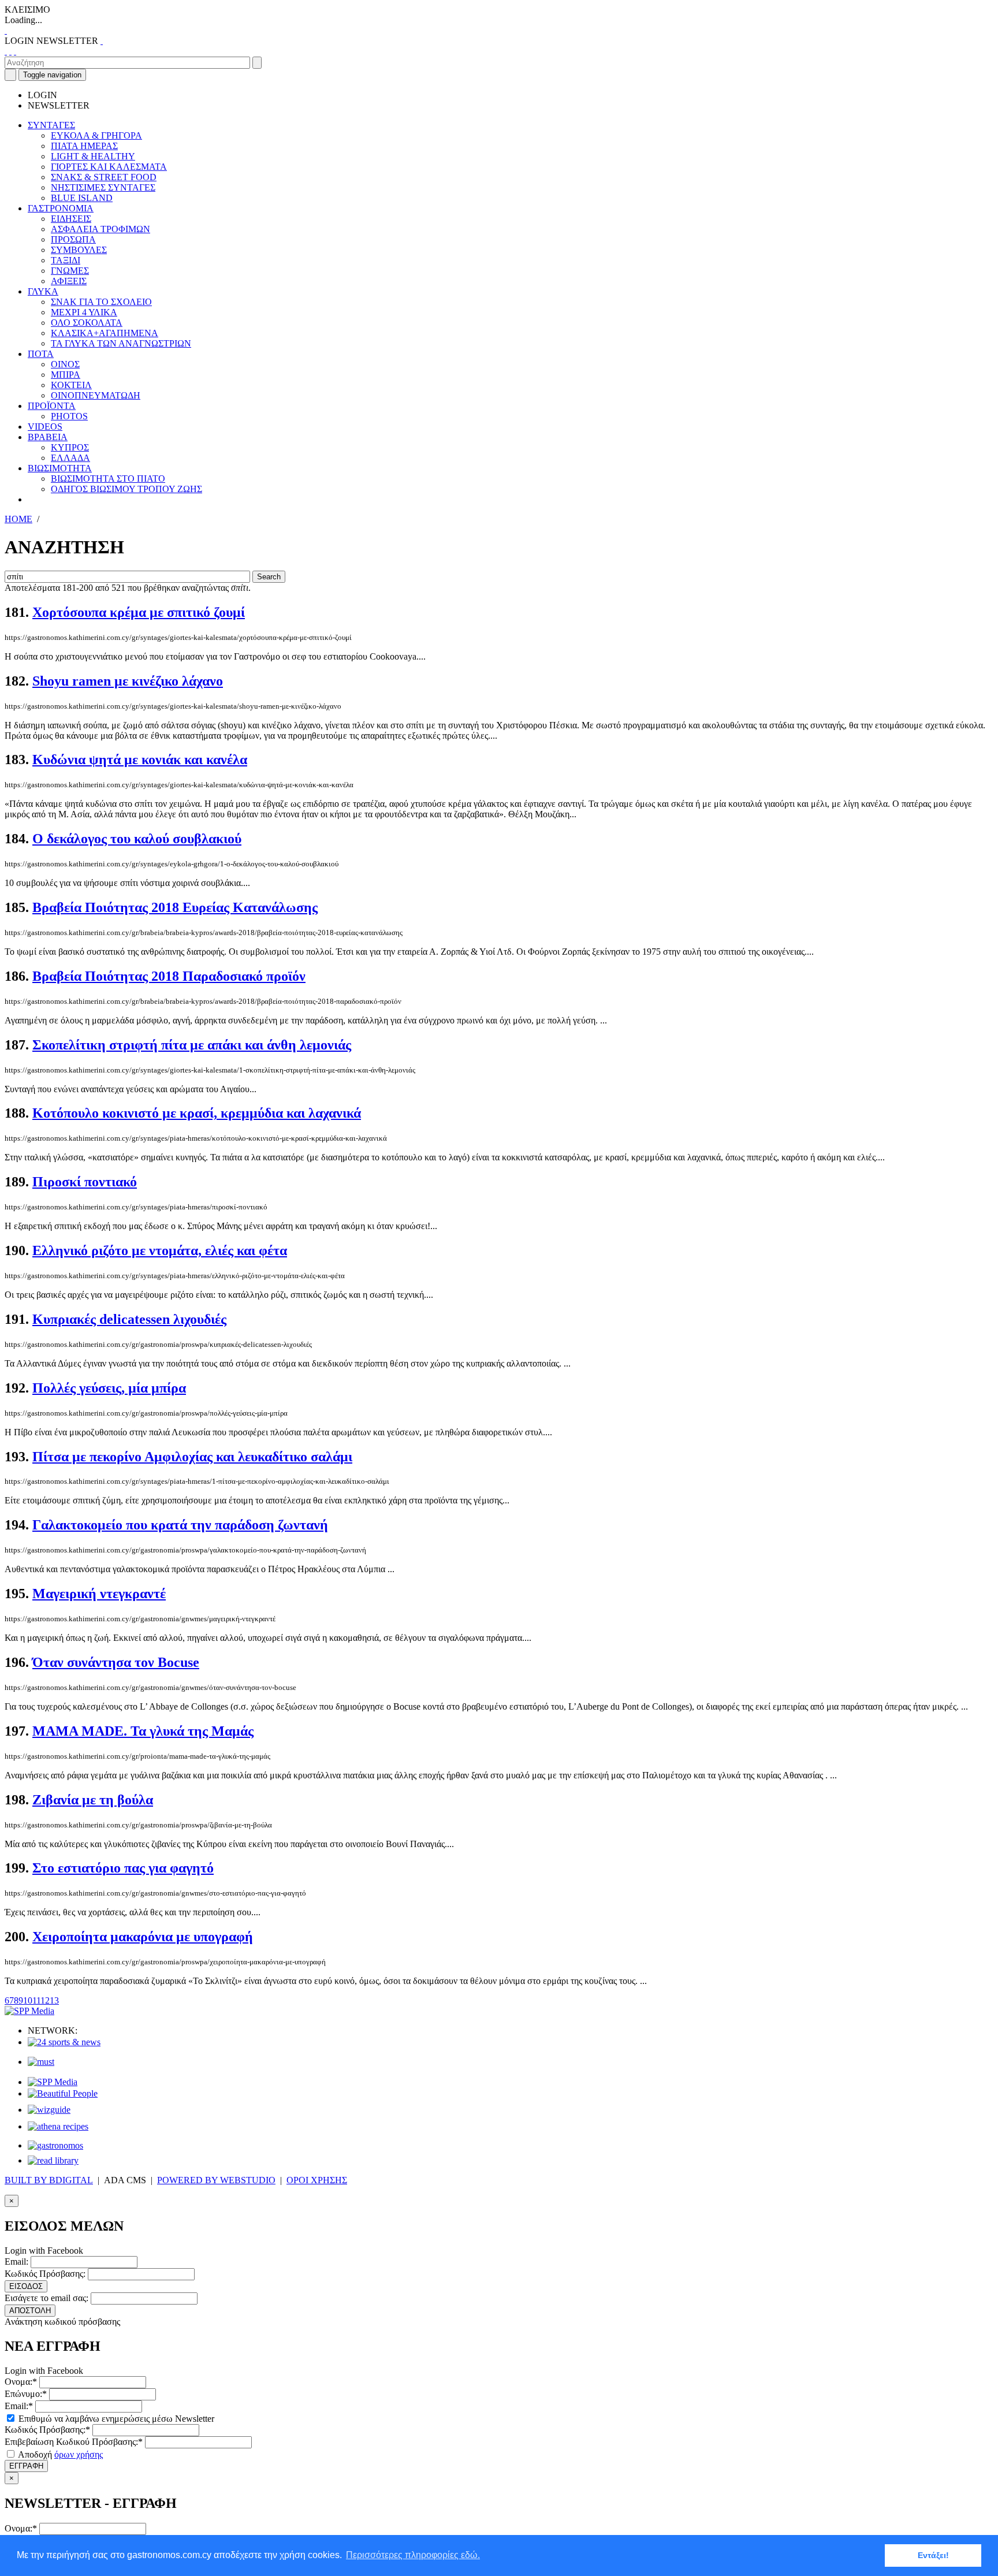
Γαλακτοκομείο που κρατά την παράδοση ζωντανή (180, 1525)
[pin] (15, 51)
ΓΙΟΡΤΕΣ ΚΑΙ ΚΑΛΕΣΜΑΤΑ (109, 167)
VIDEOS (45, 427)
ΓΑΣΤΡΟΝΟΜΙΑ (61, 208)
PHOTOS (69, 416)
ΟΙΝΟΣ (65, 364)
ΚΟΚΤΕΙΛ (71, 385)
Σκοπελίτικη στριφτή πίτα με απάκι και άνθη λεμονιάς (192, 1045)
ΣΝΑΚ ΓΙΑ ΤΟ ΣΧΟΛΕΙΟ (101, 302)
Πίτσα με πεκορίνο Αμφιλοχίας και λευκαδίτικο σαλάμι (192, 1457)
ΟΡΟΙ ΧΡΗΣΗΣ (317, 2180)
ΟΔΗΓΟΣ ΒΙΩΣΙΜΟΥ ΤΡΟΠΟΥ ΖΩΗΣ (126, 489)
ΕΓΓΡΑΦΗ (26, 2466)
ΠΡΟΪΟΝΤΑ (52, 406)
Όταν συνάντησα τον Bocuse (116, 1662)
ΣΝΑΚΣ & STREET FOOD (104, 177)
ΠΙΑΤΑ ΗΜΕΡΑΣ (84, 146)
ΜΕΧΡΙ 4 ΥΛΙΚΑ (84, 312)
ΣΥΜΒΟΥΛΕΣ (79, 250)
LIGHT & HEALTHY (93, 156)
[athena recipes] (58, 2126)
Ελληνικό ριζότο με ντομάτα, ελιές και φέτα (160, 1250)
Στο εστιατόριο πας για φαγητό (123, 1868)
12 (45, 2000)
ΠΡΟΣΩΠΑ (73, 239)
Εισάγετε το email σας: (46, 2298)
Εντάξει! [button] (933, 2555)
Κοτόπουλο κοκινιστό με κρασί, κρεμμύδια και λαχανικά (197, 1113)
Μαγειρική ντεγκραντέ (99, 1594)
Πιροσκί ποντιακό (85, 1182)
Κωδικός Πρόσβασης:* (47, 2430)
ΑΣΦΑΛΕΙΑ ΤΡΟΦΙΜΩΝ (100, 229)
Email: (16, 2262)
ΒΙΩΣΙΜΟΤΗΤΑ (60, 468)
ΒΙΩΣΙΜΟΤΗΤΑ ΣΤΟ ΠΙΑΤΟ (108, 479)
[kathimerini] (53, 2082)
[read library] (53, 2160)
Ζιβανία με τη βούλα (93, 1800)
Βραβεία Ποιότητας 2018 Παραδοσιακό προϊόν (169, 976)
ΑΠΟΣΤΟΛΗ (30, 2311)
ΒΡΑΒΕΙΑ (48, 437)
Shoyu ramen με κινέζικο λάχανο (128, 681)
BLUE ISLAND (82, 198)
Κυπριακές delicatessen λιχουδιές (129, 1319)
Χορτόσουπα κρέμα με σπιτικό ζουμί (139, 612)
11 (36, 2000)
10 (28, 2000)
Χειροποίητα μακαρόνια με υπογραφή (143, 1937)
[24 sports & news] (64, 2042)
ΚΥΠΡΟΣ (70, 447)
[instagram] (10, 51)
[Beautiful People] (63, 2093)
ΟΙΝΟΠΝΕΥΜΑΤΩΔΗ (96, 395)
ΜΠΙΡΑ (66, 375)
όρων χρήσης (79, 2454)
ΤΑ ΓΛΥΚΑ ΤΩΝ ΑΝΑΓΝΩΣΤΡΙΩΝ (121, 343)
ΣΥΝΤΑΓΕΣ (51, 125)
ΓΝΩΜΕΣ (70, 271)
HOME (18, 519)
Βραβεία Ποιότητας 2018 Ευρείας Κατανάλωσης (175, 907)
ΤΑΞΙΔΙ (66, 260)
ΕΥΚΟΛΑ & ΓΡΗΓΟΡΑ (96, 135)
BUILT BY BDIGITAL (49, 2180)
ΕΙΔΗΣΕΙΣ (71, 219)
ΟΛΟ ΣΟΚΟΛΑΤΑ (87, 323)
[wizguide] (49, 2110)
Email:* (19, 2406)
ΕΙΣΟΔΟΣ (26, 2286)
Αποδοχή (59, 2454)
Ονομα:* (21, 2382)
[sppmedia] (29, 2011)
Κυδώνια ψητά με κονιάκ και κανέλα (140, 760)
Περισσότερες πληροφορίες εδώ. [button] (413, 2555)
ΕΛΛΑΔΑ (70, 458)
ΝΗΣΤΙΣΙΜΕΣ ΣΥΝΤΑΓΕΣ (103, 187)
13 (54, 2000)
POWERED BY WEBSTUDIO (216, 2180)
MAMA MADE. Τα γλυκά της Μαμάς (143, 1731)
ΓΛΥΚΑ (43, 291)
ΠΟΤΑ (41, 354)
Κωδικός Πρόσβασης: (45, 2274)
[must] (41, 2062)
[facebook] (6, 51)
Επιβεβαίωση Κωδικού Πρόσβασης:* (74, 2442)
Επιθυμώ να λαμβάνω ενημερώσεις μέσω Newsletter (115, 2419)
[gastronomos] (55, 2145)
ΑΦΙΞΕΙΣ (69, 281)
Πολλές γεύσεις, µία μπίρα (109, 1388)
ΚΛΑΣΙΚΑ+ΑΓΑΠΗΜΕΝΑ (105, 333)
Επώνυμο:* (26, 2394)
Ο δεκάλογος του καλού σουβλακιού (137, 839)
